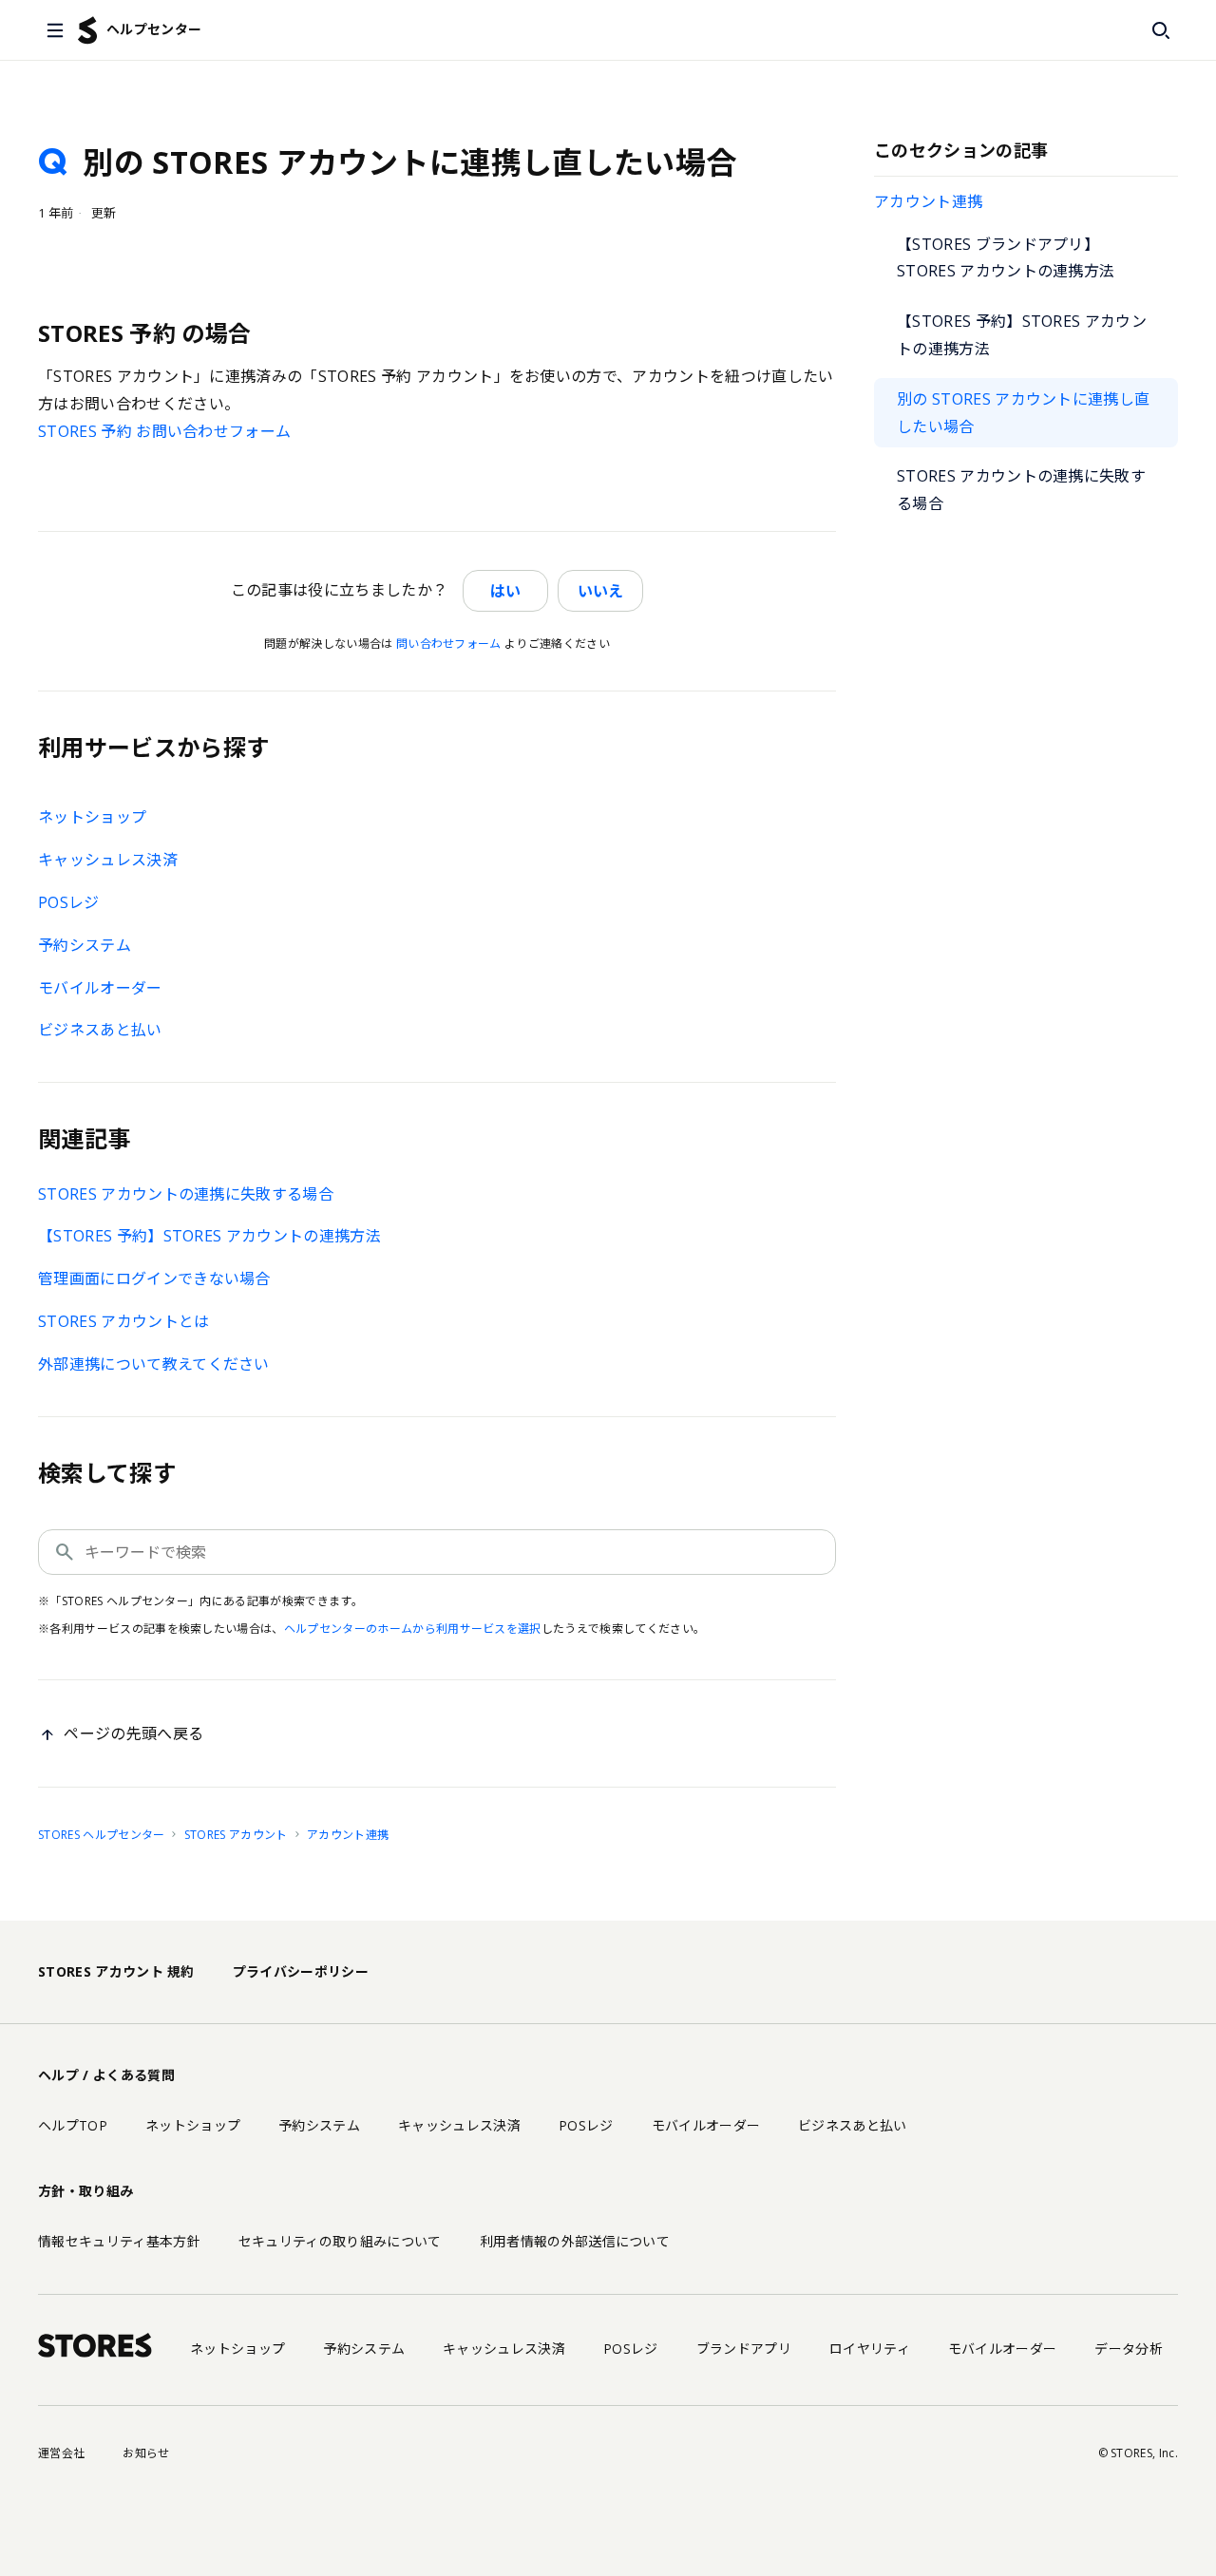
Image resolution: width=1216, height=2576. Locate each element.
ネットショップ (92, 817)
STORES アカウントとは (123, 1321)
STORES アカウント (236, 1835)
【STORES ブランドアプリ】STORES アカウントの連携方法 (1006, 258)
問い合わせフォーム (449, 644)
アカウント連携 (928, 201)
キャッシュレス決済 (108, 860)
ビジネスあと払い (100, 1030)
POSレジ (69, 902)
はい (505, 591)
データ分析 (1129, 2349)
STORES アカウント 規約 (116, 1971)
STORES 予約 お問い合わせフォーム (164, 431)
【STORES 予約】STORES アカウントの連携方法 (1022, 335)
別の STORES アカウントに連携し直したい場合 (1023, 413)
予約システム (85, 945)
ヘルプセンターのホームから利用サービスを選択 (413, 1629)
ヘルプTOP (73, 2125)
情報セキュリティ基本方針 (119, 2241)
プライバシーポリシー (301, 1971)
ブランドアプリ (744, 2349)
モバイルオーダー (100, 988)
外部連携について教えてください (154, 1364)
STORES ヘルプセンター (101, 1835)
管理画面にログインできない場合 (154, 1279)
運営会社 (61, 2453)
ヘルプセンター (154, 29)
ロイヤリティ (870, 2349)
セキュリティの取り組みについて (340, 2241)
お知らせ (146, 2453)
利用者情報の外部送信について (575, 2241)
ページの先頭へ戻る (133, 1733)
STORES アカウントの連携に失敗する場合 (1021, 490)
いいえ (600, 591)
